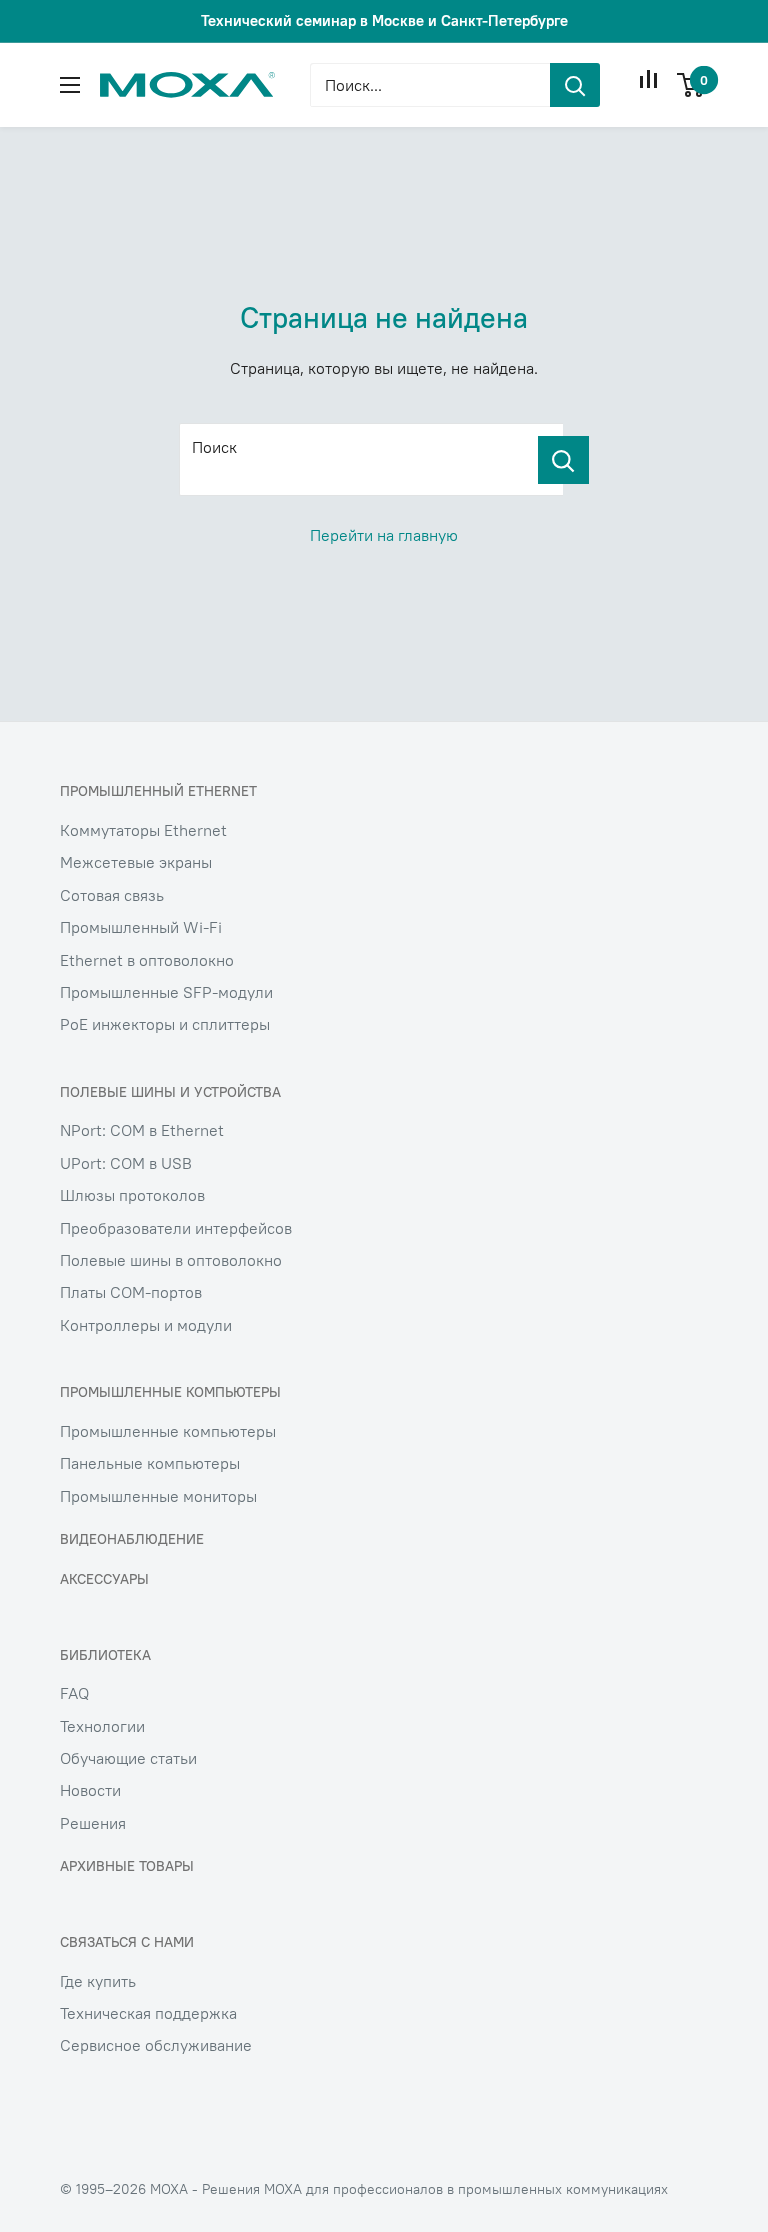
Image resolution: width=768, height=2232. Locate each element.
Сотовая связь (112, 895)
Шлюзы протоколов (132, 1195)
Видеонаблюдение (132, 1539)
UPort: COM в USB (126, 1163)
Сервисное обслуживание (156, 2045)
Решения (93, 1823)
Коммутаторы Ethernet (143, 830)
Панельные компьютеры (150, 1463)
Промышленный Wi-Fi (141, 927)
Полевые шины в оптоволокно (171, 1260)
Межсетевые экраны (136, 862)
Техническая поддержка (148, 2013)
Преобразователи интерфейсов (176, 1228)
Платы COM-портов (131, 1292)
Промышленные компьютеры (168, 1431)
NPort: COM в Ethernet (142, 1130)
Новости (90, 1790)
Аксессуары (104, 1579)
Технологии (102, 1726)
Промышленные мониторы (158, 1496)
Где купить (98, 1981)
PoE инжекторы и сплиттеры (165, 1024)
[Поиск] (563, 460)
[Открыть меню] (70, 85)
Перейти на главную (384, 535)
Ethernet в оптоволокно (147, 960)
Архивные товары (127, 1866)
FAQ (74, 1693)
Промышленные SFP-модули (166, 992)
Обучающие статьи (128, 1758)
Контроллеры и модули (146, 1325)
